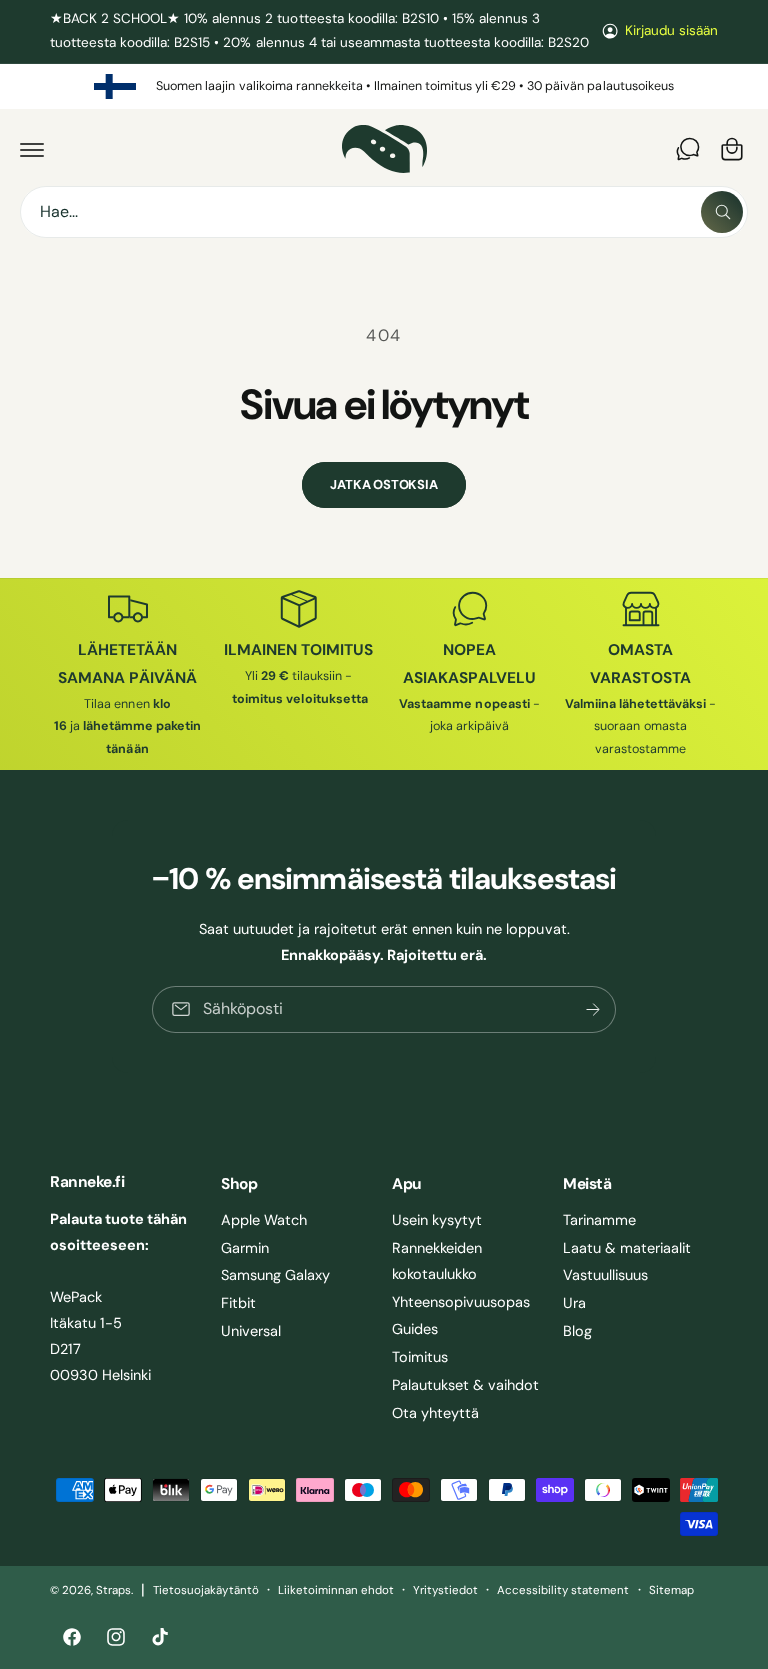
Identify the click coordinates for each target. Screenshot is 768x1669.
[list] (384, 87)
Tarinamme (599, 1220)
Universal (251, 1331)
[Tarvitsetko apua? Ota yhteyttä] (688, 149)
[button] (32, 149)
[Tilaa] (593, 1009)
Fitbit (238, 1303)
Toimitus (420, 1357)
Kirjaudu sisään (671, 30)
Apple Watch (264, 1220)
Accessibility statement (563, 1590)
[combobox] (384, 212)
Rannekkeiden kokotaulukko (437, 1261)
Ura (574, 1303)
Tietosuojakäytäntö (205, 1590)
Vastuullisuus (605, 1275)
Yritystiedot (445, 1590)
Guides (415, 1329)
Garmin (245, 1248)
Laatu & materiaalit (627, 1248)
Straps (113, 1590)
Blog (577, 1331)
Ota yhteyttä (435, 1413)
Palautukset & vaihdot (465, 1385)
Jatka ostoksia (383, 484)
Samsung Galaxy (275, 1275)
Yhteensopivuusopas (461, 1302)
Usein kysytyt (437, 1220)
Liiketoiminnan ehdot (336, 1590)
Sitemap (671, 1590)
